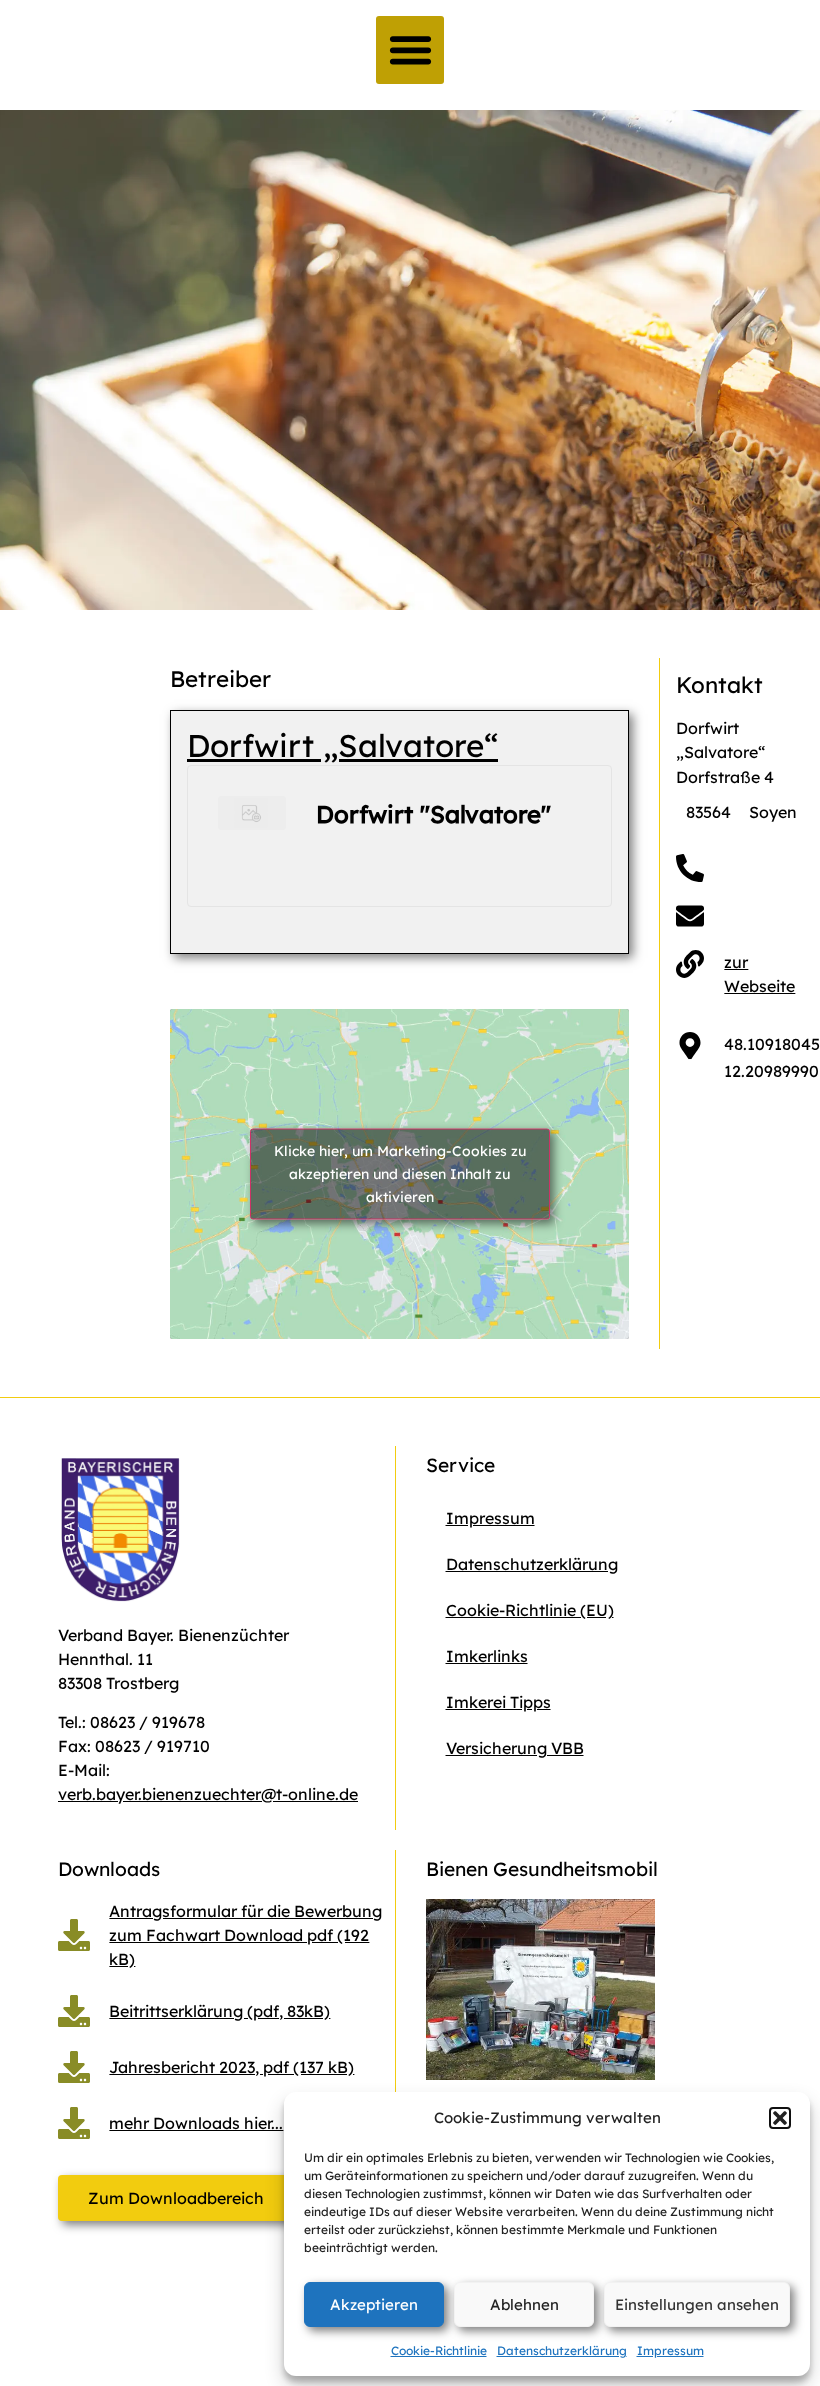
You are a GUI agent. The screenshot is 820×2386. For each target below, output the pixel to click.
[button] (780, 2118)
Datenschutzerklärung (562, 2350)
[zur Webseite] (690, 964)
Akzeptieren (374, 2304)
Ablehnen (524, 2304)
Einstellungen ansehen (697, 2304)
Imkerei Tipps (498, 1702)
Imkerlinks (487, 1656)
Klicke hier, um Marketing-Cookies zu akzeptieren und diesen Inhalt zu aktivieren (400, 1173)
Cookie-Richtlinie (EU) (530, 1610)
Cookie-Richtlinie (439, 2350)
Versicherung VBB (515, 1748)
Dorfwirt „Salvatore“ (342, 745)
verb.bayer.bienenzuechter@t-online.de (208, 1794)
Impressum (670, 2350)
